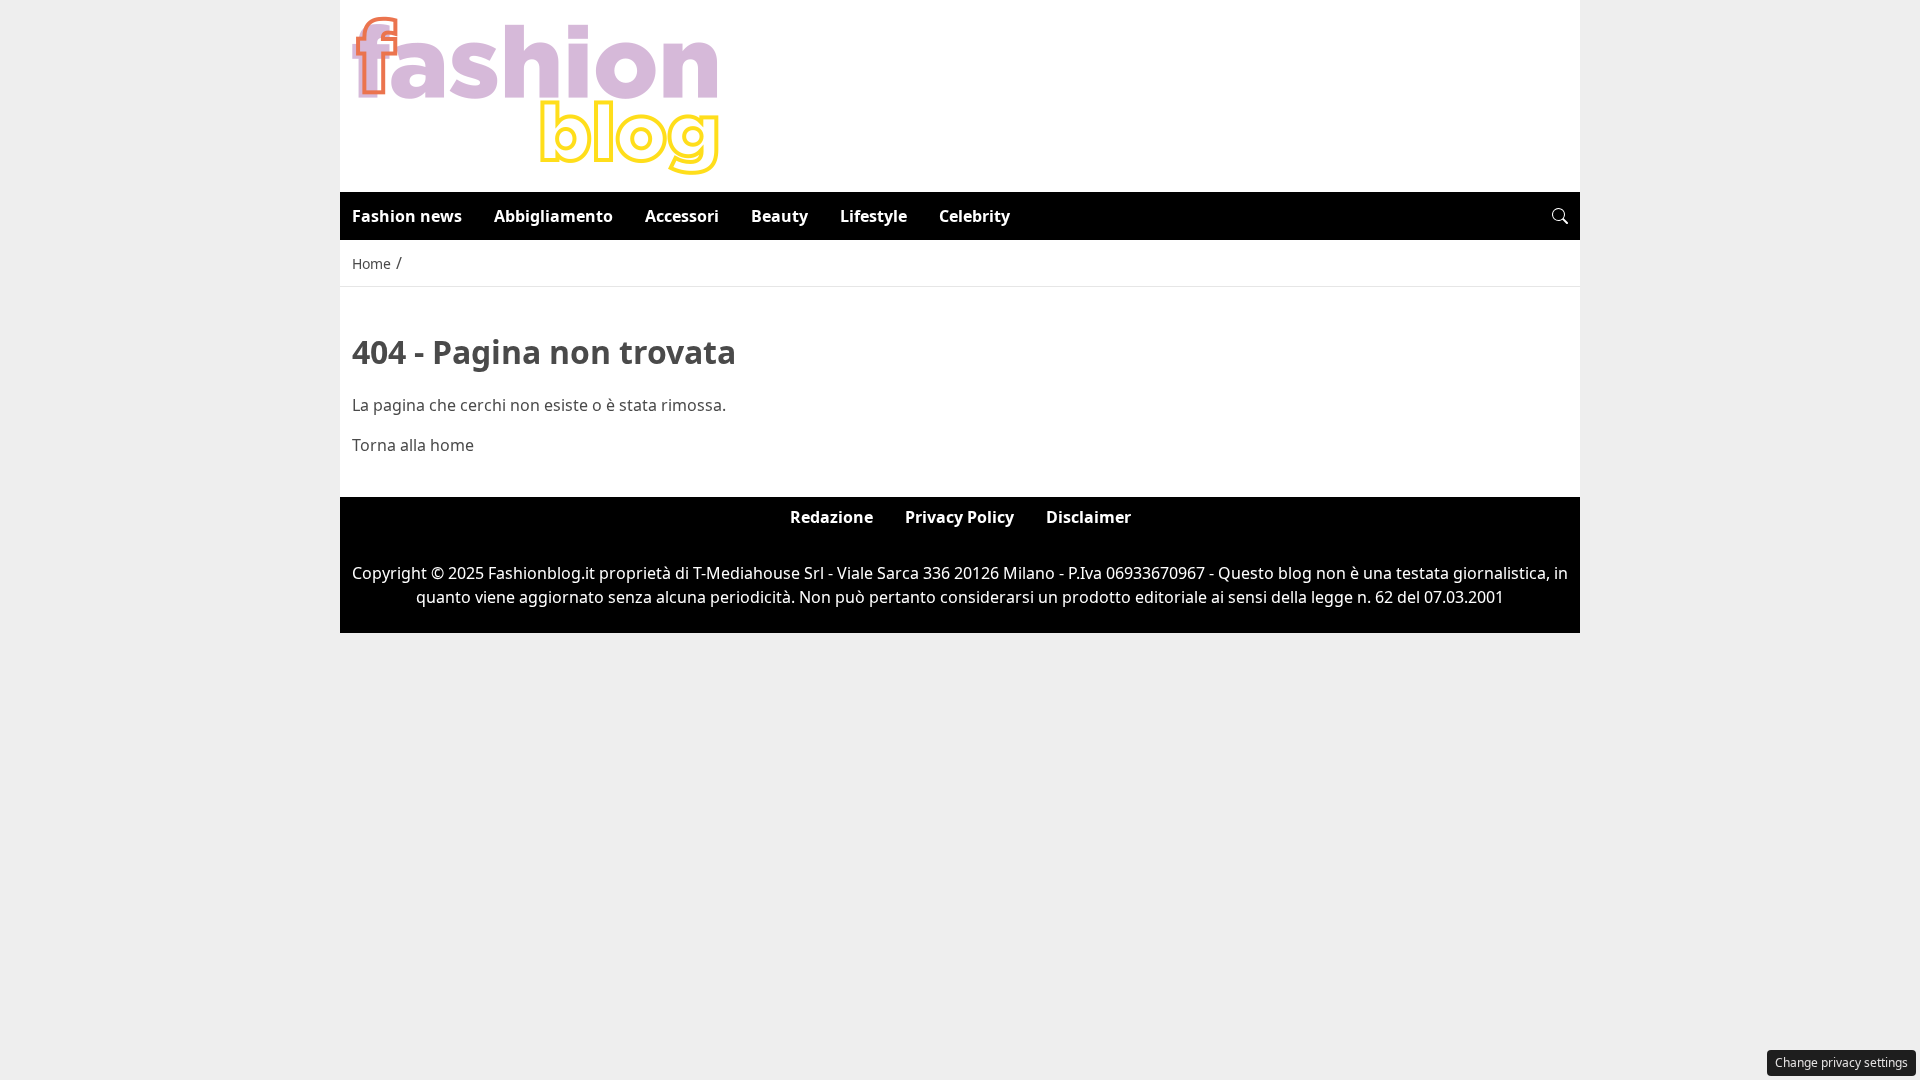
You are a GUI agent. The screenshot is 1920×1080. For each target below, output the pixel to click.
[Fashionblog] (535, 94)
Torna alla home (413, 445)
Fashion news (407, 216)
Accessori (682, 216)
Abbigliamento (553, 216)
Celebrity (974, 216)
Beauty (779, 216)
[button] (1560, 216)
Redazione (831, 517)
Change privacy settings (1841, 1062)
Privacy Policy (959, 517)
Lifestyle (873, 216)
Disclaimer (1088, 517)
